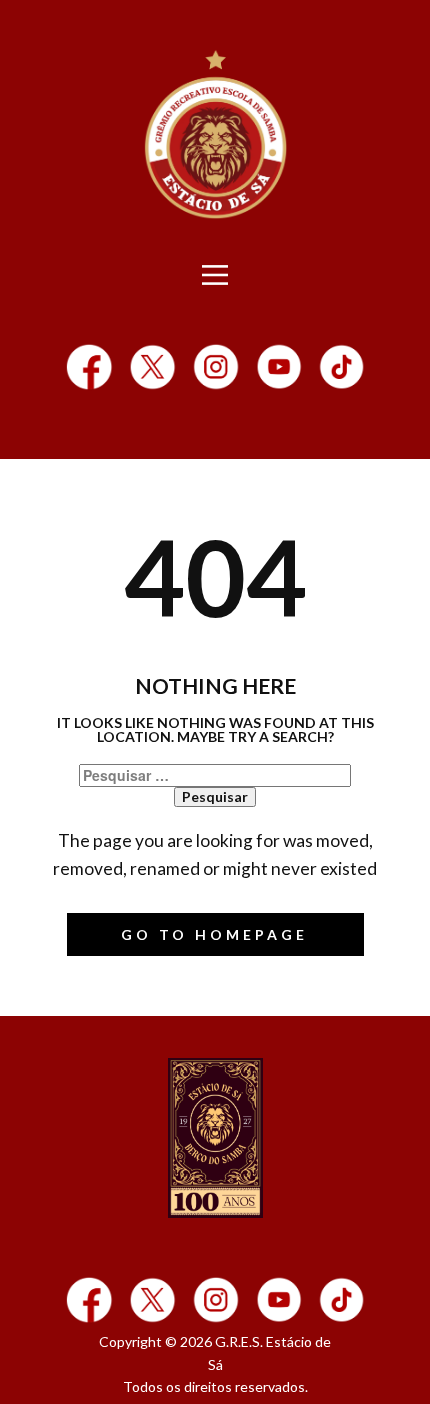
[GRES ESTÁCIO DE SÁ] (215, 1138)
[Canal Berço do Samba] (279, 367)
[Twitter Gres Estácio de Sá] (152, 367)
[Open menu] (215, 275)
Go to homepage (214, 934)
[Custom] (341, 367)
